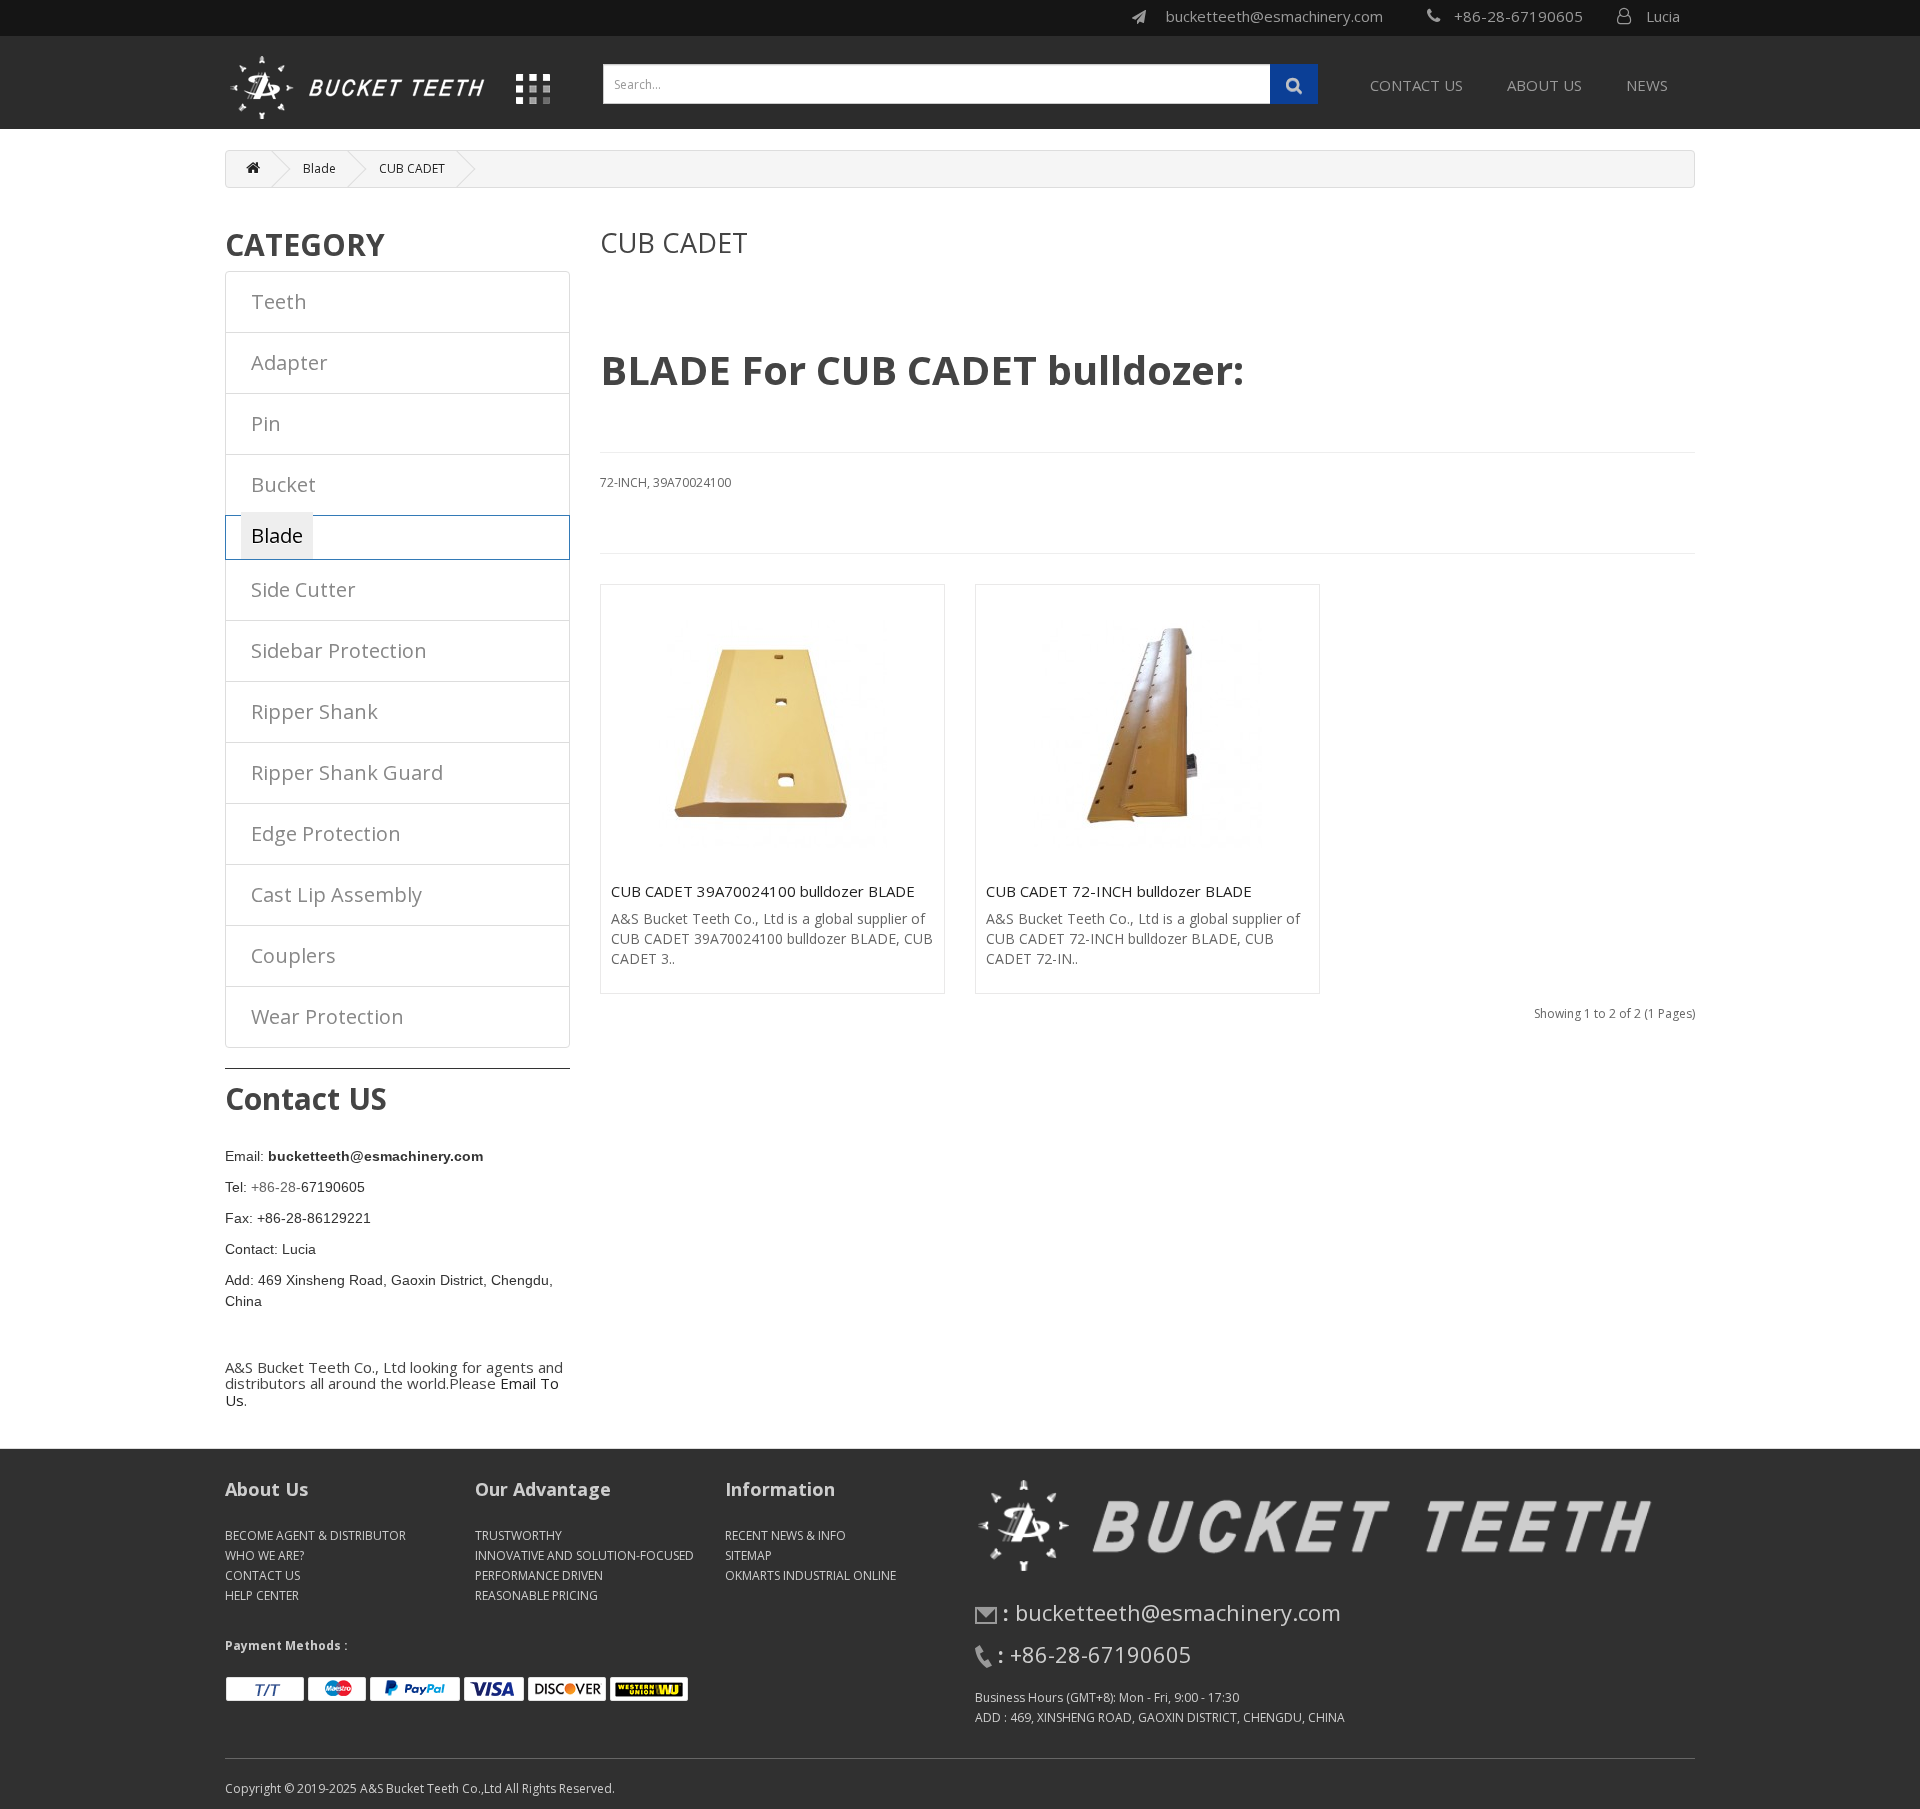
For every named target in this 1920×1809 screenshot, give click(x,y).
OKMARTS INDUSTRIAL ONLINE (810, 1575)
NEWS (1647, 85)
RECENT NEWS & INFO (785, 1535)
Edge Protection (326, 833)
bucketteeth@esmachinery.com (1274, 16)
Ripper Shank (314, 711)
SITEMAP (748, 1555)
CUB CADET (412, 168)
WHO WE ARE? (264, 1555)
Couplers (293, 955)
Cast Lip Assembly (336, 894)
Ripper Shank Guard (347, 772)
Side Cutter (303, 589)
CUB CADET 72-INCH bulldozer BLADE (1119, 891)
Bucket (283, 484)
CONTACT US (1416, 85)
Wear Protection (327, 1016)
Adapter (289, 362)
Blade (319, 168)
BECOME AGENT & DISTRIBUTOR (315, 1535)
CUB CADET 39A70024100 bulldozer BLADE (763, 891)
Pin (266, 423)
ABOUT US (1544, 85)
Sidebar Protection (339, 650)
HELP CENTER (262, 1595)
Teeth (279, 301)
